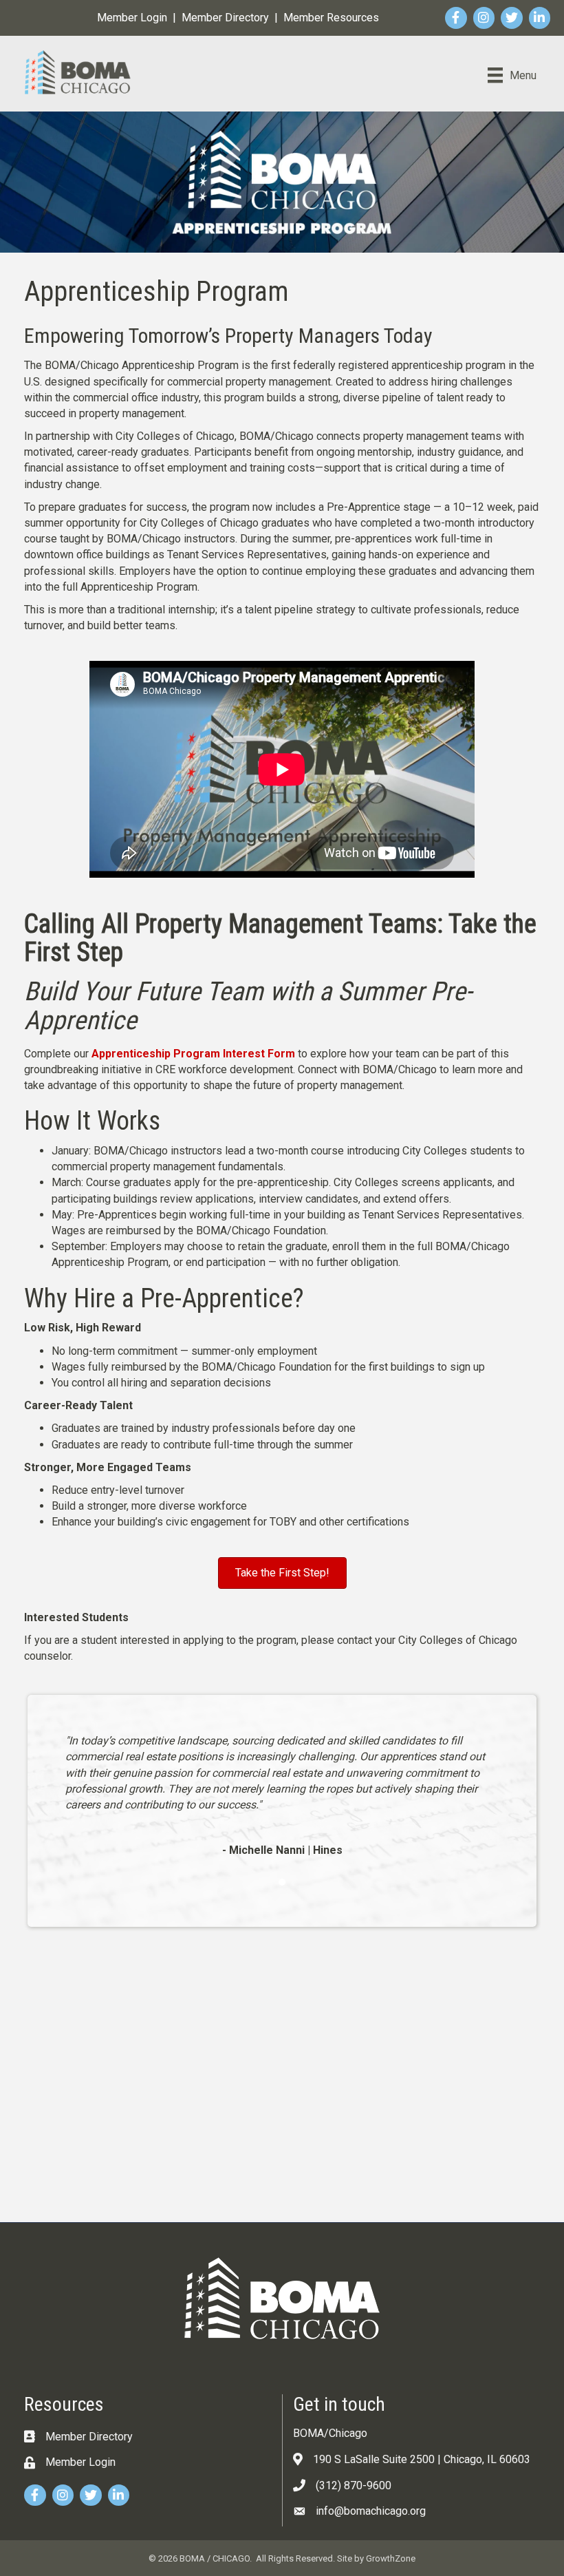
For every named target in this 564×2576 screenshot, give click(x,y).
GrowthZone (391, 2558)
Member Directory (225, 18)
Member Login (132, 18)
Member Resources (331, 18)
